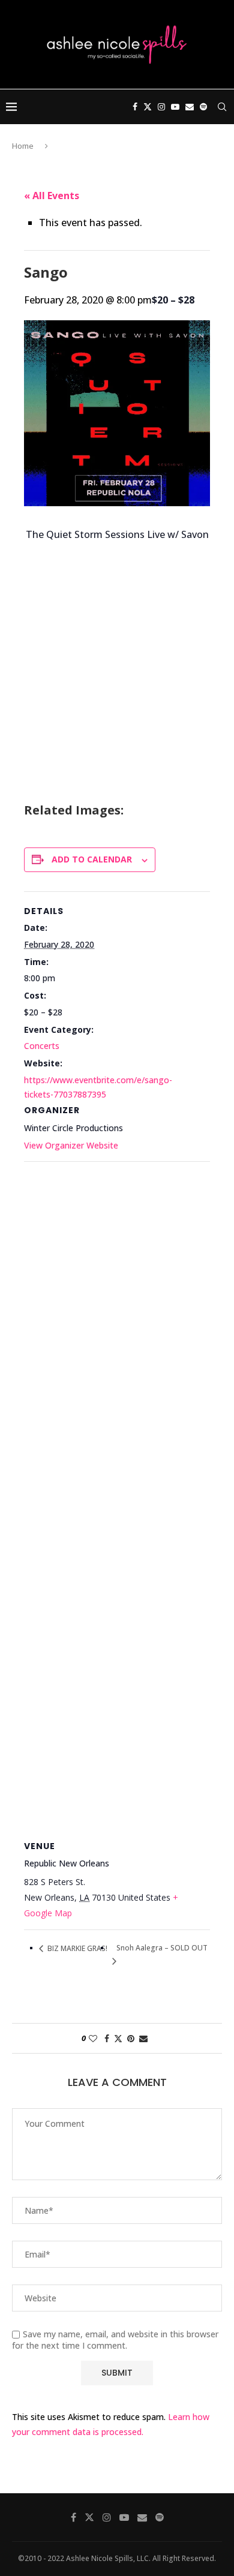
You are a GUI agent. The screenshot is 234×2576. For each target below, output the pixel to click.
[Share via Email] (143, 2038)
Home (23, 146)
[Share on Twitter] (118, 2038)
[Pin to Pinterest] (131, 2038)
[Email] (190, 107)
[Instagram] (161, 107)
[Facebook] (135, 107)
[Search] (222, 107)
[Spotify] (203, 107)
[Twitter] (148, 107)
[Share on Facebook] (107, 2038)
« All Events (52, 196)
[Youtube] (175, 107)
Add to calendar (92, 859)
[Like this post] (93, 2038)
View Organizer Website (71, 1145)
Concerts (42, 1046)
